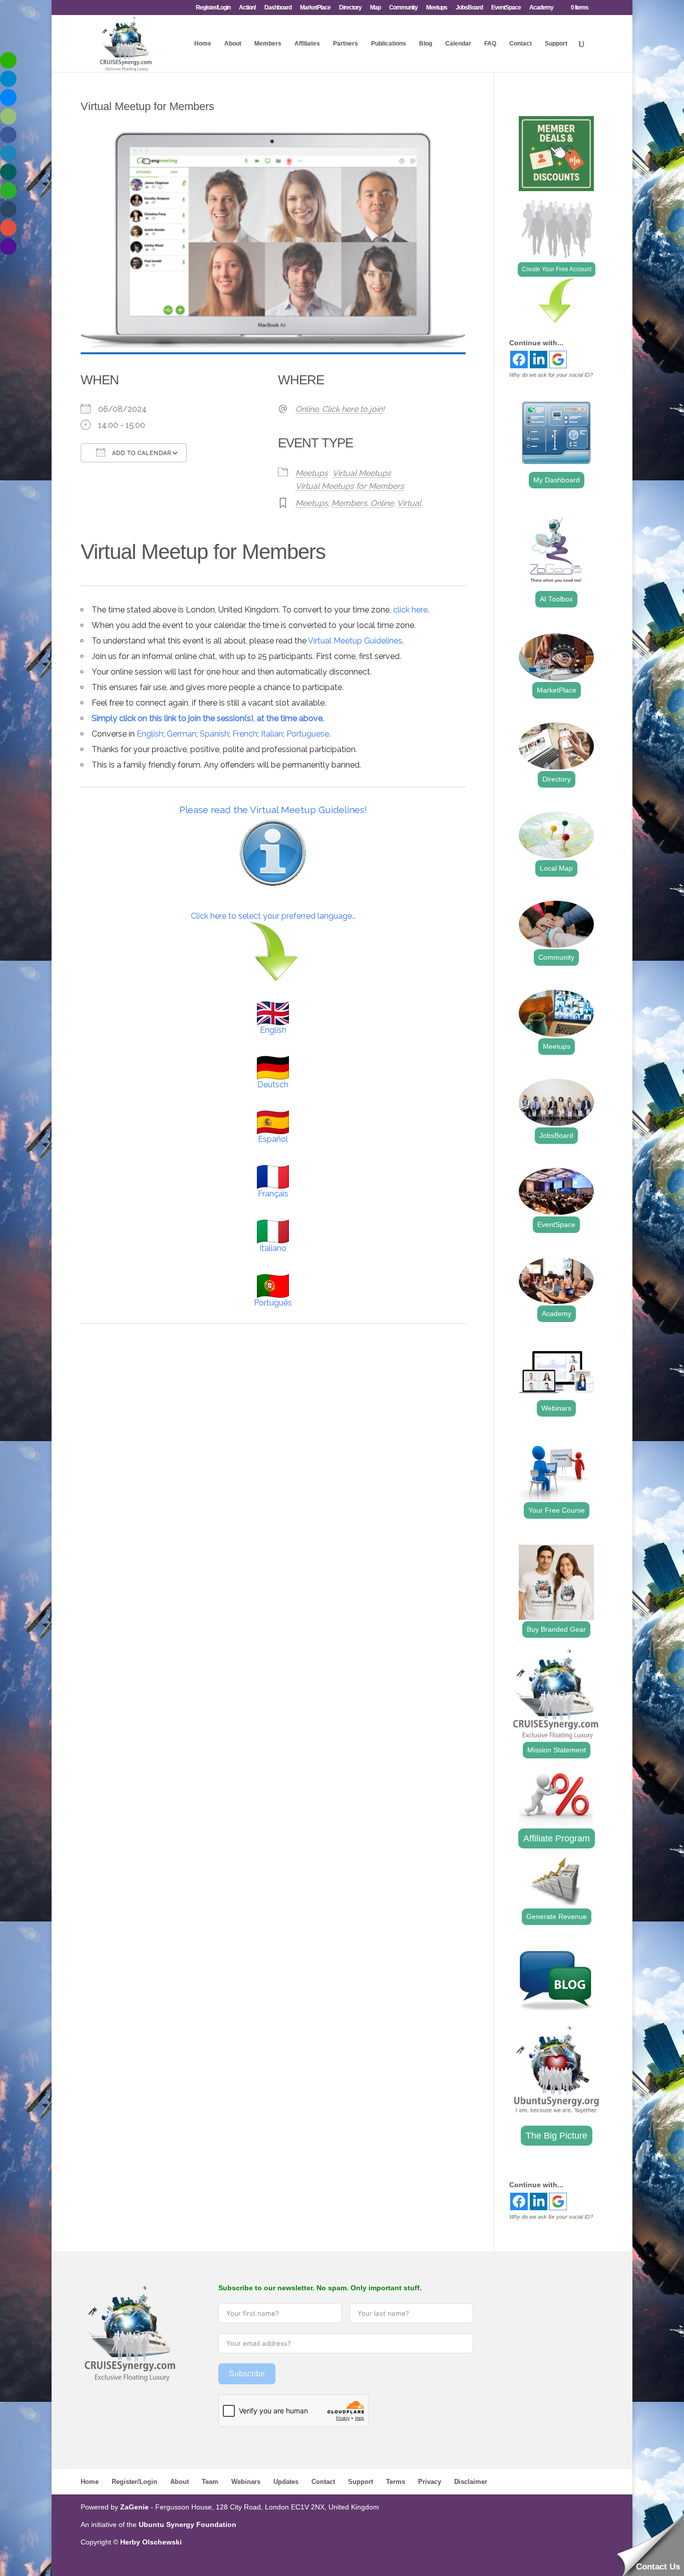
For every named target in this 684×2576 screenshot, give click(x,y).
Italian (272, 734)
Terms (396, 2482)
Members (268, 44)
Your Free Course (557, 1510)
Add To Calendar (141, 453)
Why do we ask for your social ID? (551, 375)
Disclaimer (471, 2482)
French (245, 734)
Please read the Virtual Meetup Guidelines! (273, 810)
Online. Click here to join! (340, 409)
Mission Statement (557, 1750)
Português (273, 1303)
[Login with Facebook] (519, 360)
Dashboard (278, 8)
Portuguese (308, 734)
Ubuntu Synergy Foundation (188, 2524)
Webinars (556, 1408)
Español (273, 1139)
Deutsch (273, 1085)
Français (273, 1194)
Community (403, 8)
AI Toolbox (556, 599)
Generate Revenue (557, 1916)
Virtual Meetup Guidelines (355, 641)
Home (203, 44)
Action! (247, 8)
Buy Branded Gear (556, 1629)
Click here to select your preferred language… (273, 916)
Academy (541, 8)
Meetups (437, 8)
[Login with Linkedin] (539, 360)
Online (382, 503)
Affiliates (307, 44)
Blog (426, 44)
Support (556, 44)
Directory (350, 8)
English (150, 734)
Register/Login (213, 8)
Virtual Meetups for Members (350, 486)
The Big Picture (557, 2136)
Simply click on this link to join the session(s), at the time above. (208, 718)
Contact (521, 44)
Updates (286, 2482)
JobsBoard (469, 8)
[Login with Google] (558, 360)
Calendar (458, 44)
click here (410, 610)
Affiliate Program (557, 1838)
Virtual (409, 503)
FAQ (490, 44)
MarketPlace (315, 8)
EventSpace (506, 8)
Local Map (556, 868)
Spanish (214, 734)
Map (375, 8)
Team (210, 2482)
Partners (346, 44)
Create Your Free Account (557, 269)
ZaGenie (134, 2507)
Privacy (430, 2482)
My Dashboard (557, 480)
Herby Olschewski (151, 2542)
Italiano (273, 1248)
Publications (389, 44)
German (182, 734)
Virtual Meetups (362, 473)
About (233, 44)
